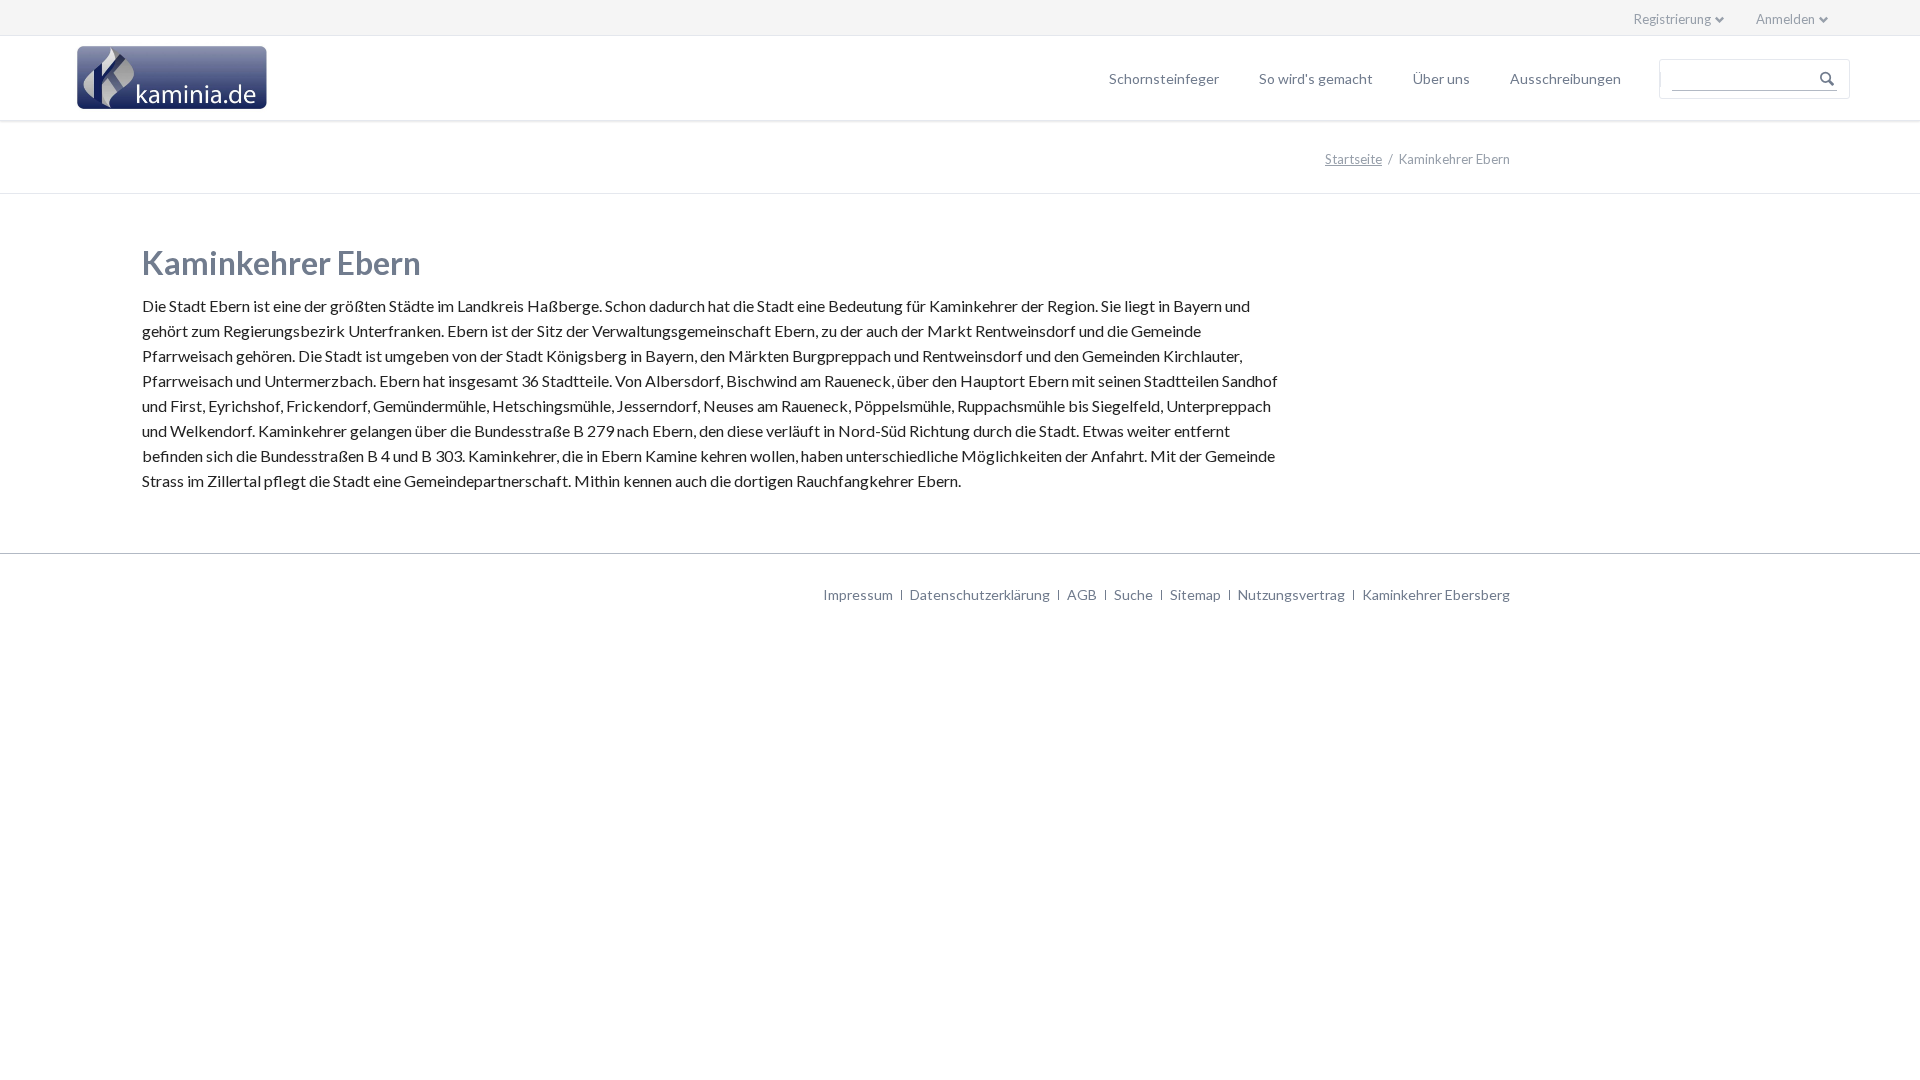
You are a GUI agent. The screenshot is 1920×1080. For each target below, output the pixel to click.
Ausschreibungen (1565, 78)
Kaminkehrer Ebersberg (1436, 594)
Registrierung (1672, 19)
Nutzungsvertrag (1291, 594)
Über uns (1441, 78)
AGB (1082, 594)
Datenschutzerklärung (980, 594)
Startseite (1353, 159)
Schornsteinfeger (1164, 78)
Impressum (858, 594)
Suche (1133, 594)
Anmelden (1785, 19)
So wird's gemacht (1316, 78)
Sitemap (1195, 594)
